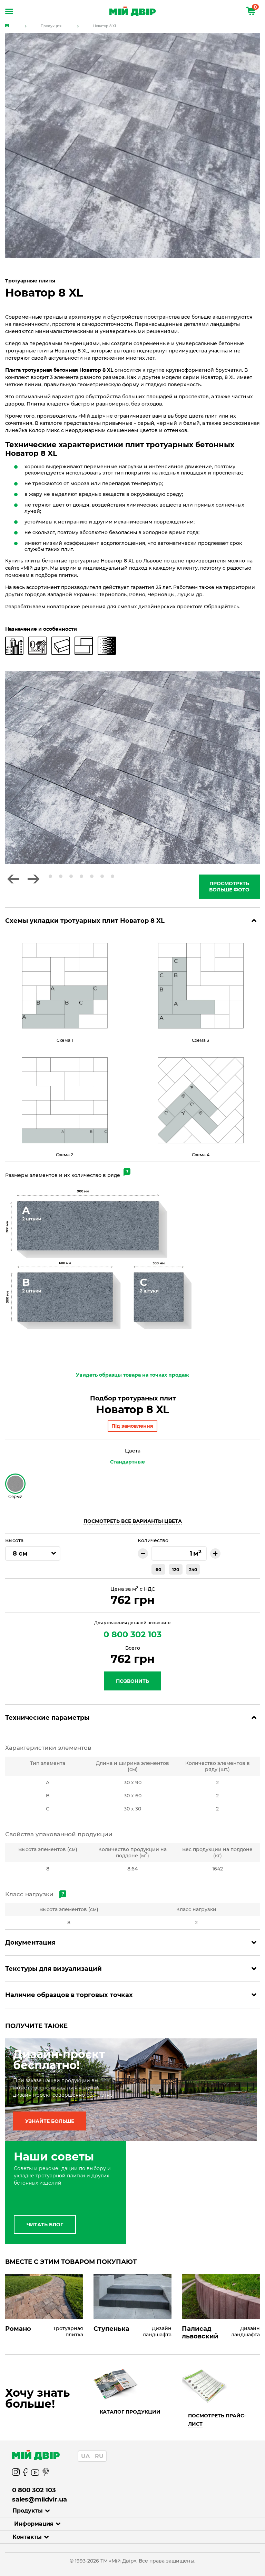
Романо (18, 2329)
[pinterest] (46, 2473)
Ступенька (111, 2329)
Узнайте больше (50, 2121)
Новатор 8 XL (105, 26)
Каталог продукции (130, 2412)
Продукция (51, 26)
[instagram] (16, 2473)
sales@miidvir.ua (40, 2499)
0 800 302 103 (132, 1634)
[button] (13, 879)
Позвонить (132, 1681)
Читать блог (45, 2225)
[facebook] (25, 2473)
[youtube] (35, 2473)
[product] (44, 2297)
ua (85, 2456)
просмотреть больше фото (229, 887)
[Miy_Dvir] (136, 2455)
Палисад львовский (200, 2333)
